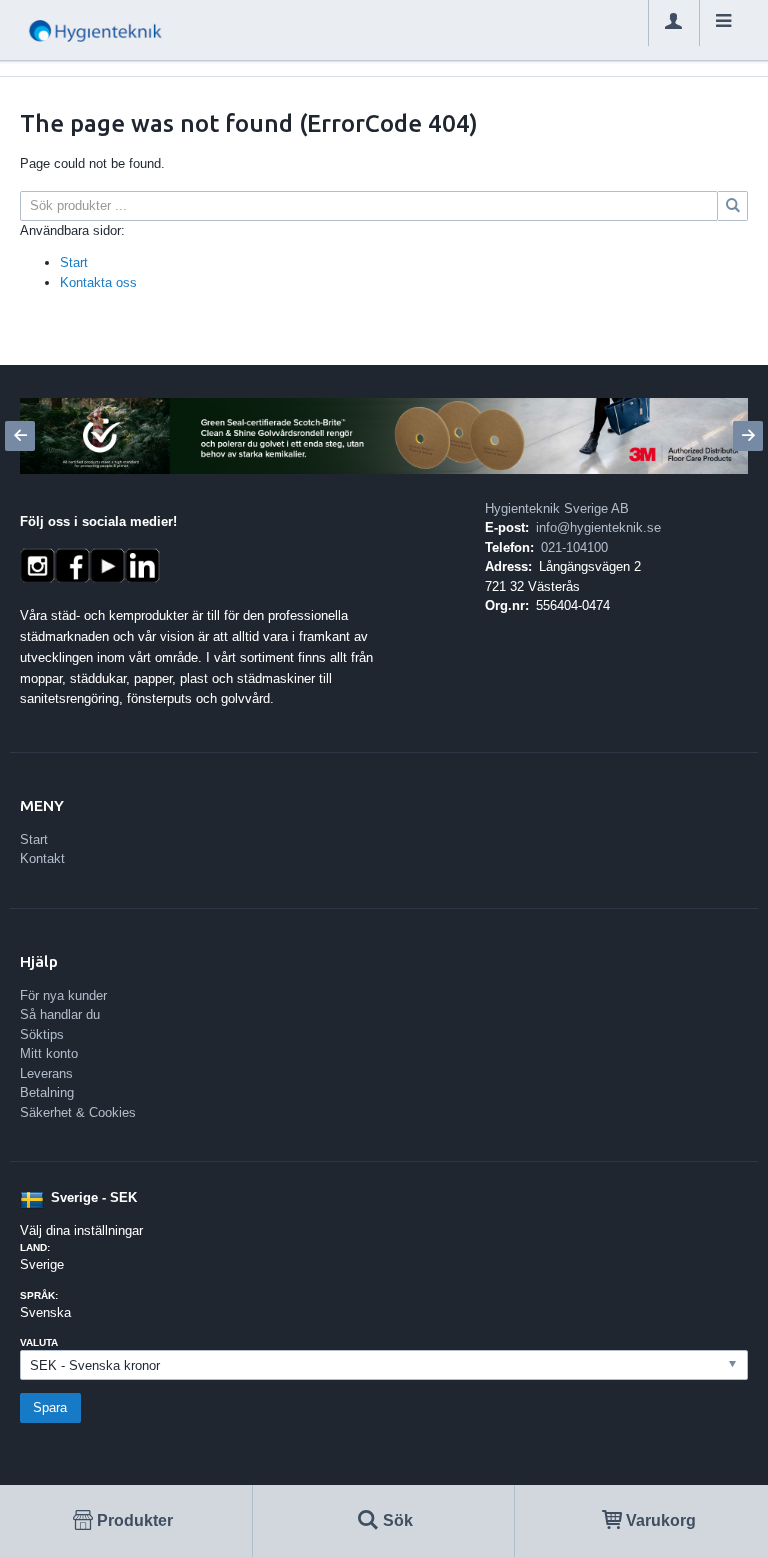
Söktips (42, 1034)
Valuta (39, 1342)
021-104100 (574, 547)
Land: (35, 1247)
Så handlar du (60, 1014)
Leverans (46, 1073)
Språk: (39, 1295)
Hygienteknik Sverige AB (557, 508)
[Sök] (733, 206)
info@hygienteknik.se (598, 527)
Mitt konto (49, 1053)
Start (74, 262)
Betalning (47, 1092)
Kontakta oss (98, 282)
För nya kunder (63, 995)
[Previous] (20, 436)
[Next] (748, 436)
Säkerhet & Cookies (78, 1112)
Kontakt (42, 858)
